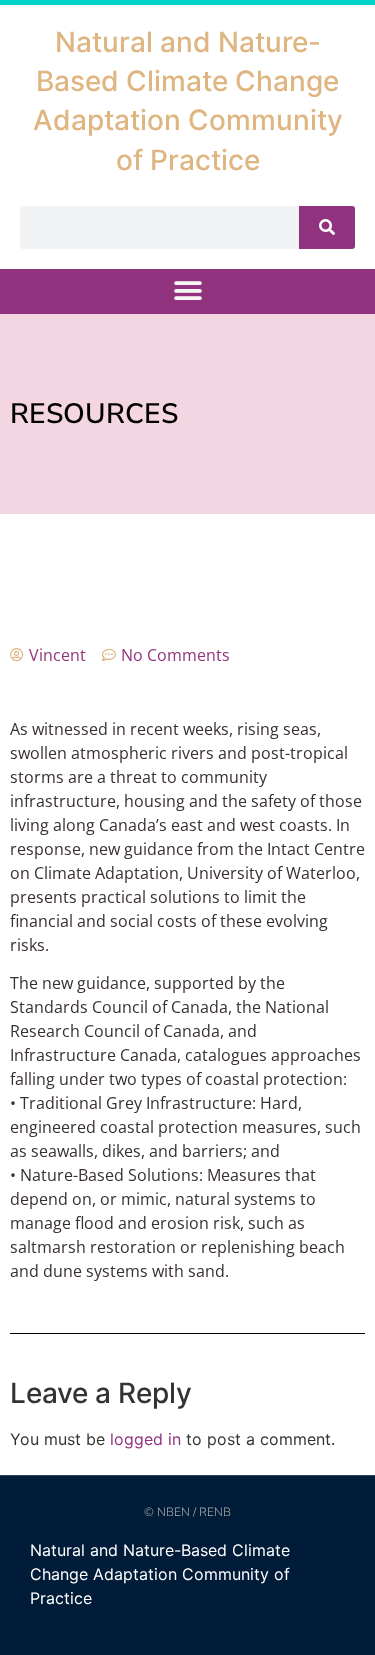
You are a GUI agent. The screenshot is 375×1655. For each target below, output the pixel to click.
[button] (187, 291)
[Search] (327, 227)
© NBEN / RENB (187, 1512)
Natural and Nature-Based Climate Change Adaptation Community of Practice (160, 1574)
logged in (145, 1439)
